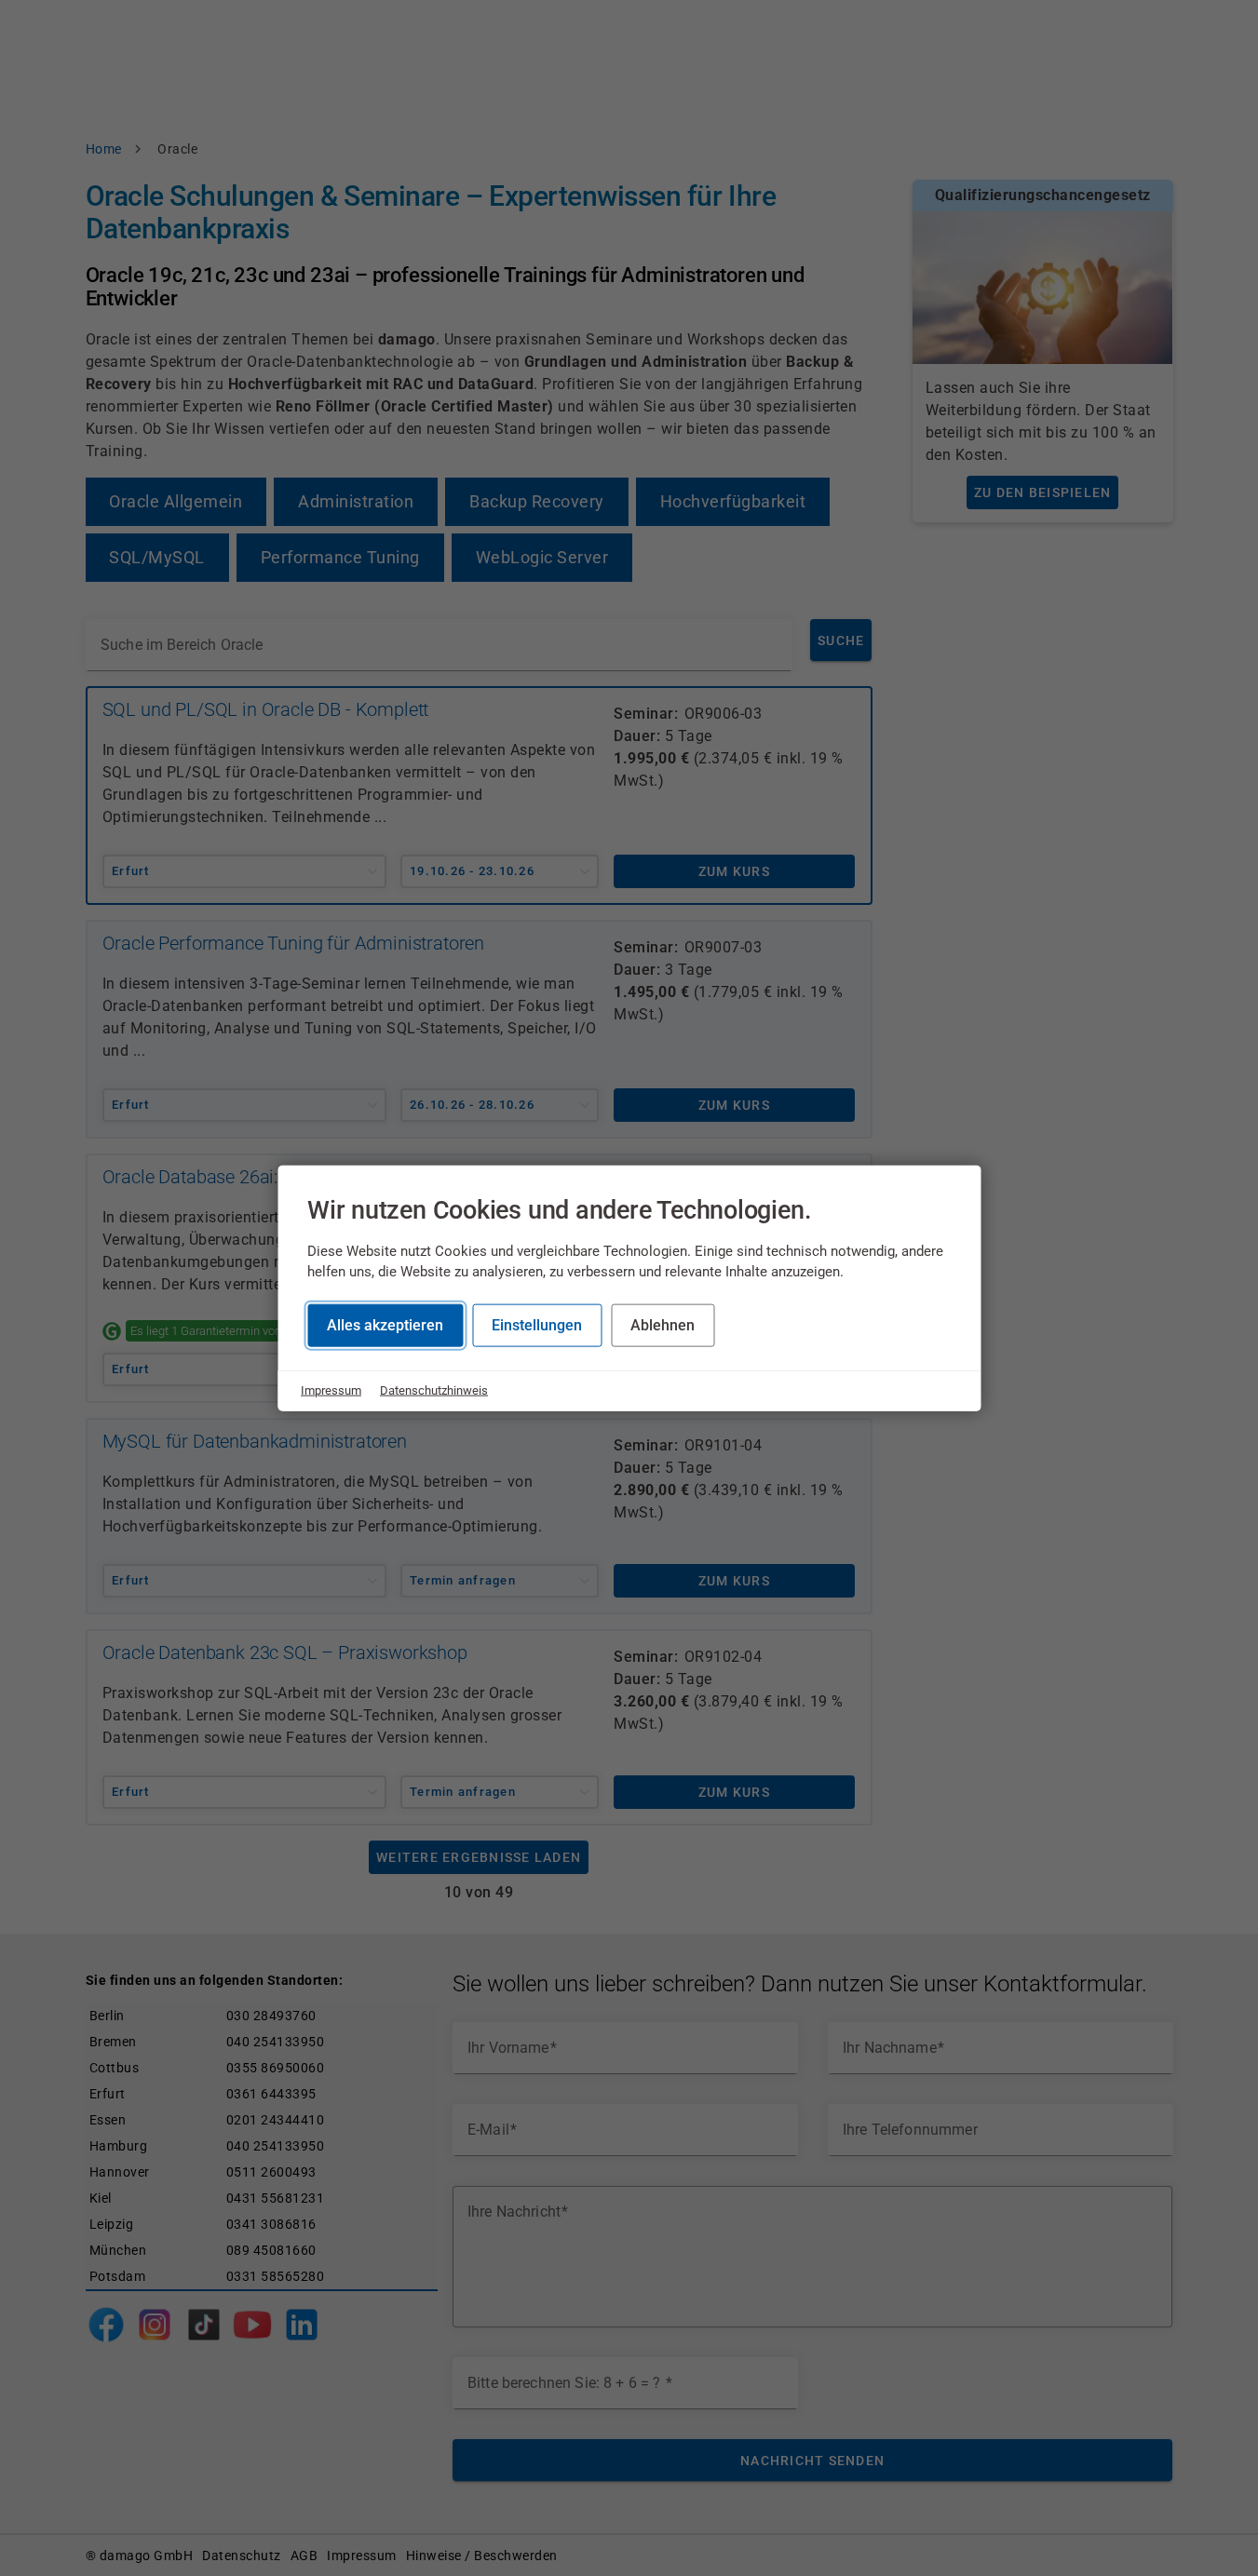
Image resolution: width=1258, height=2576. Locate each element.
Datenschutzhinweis (434, 1390)
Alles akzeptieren (385, 1325)
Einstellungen (537, 1325)
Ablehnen (663, 1325)
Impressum (331, 1390)
